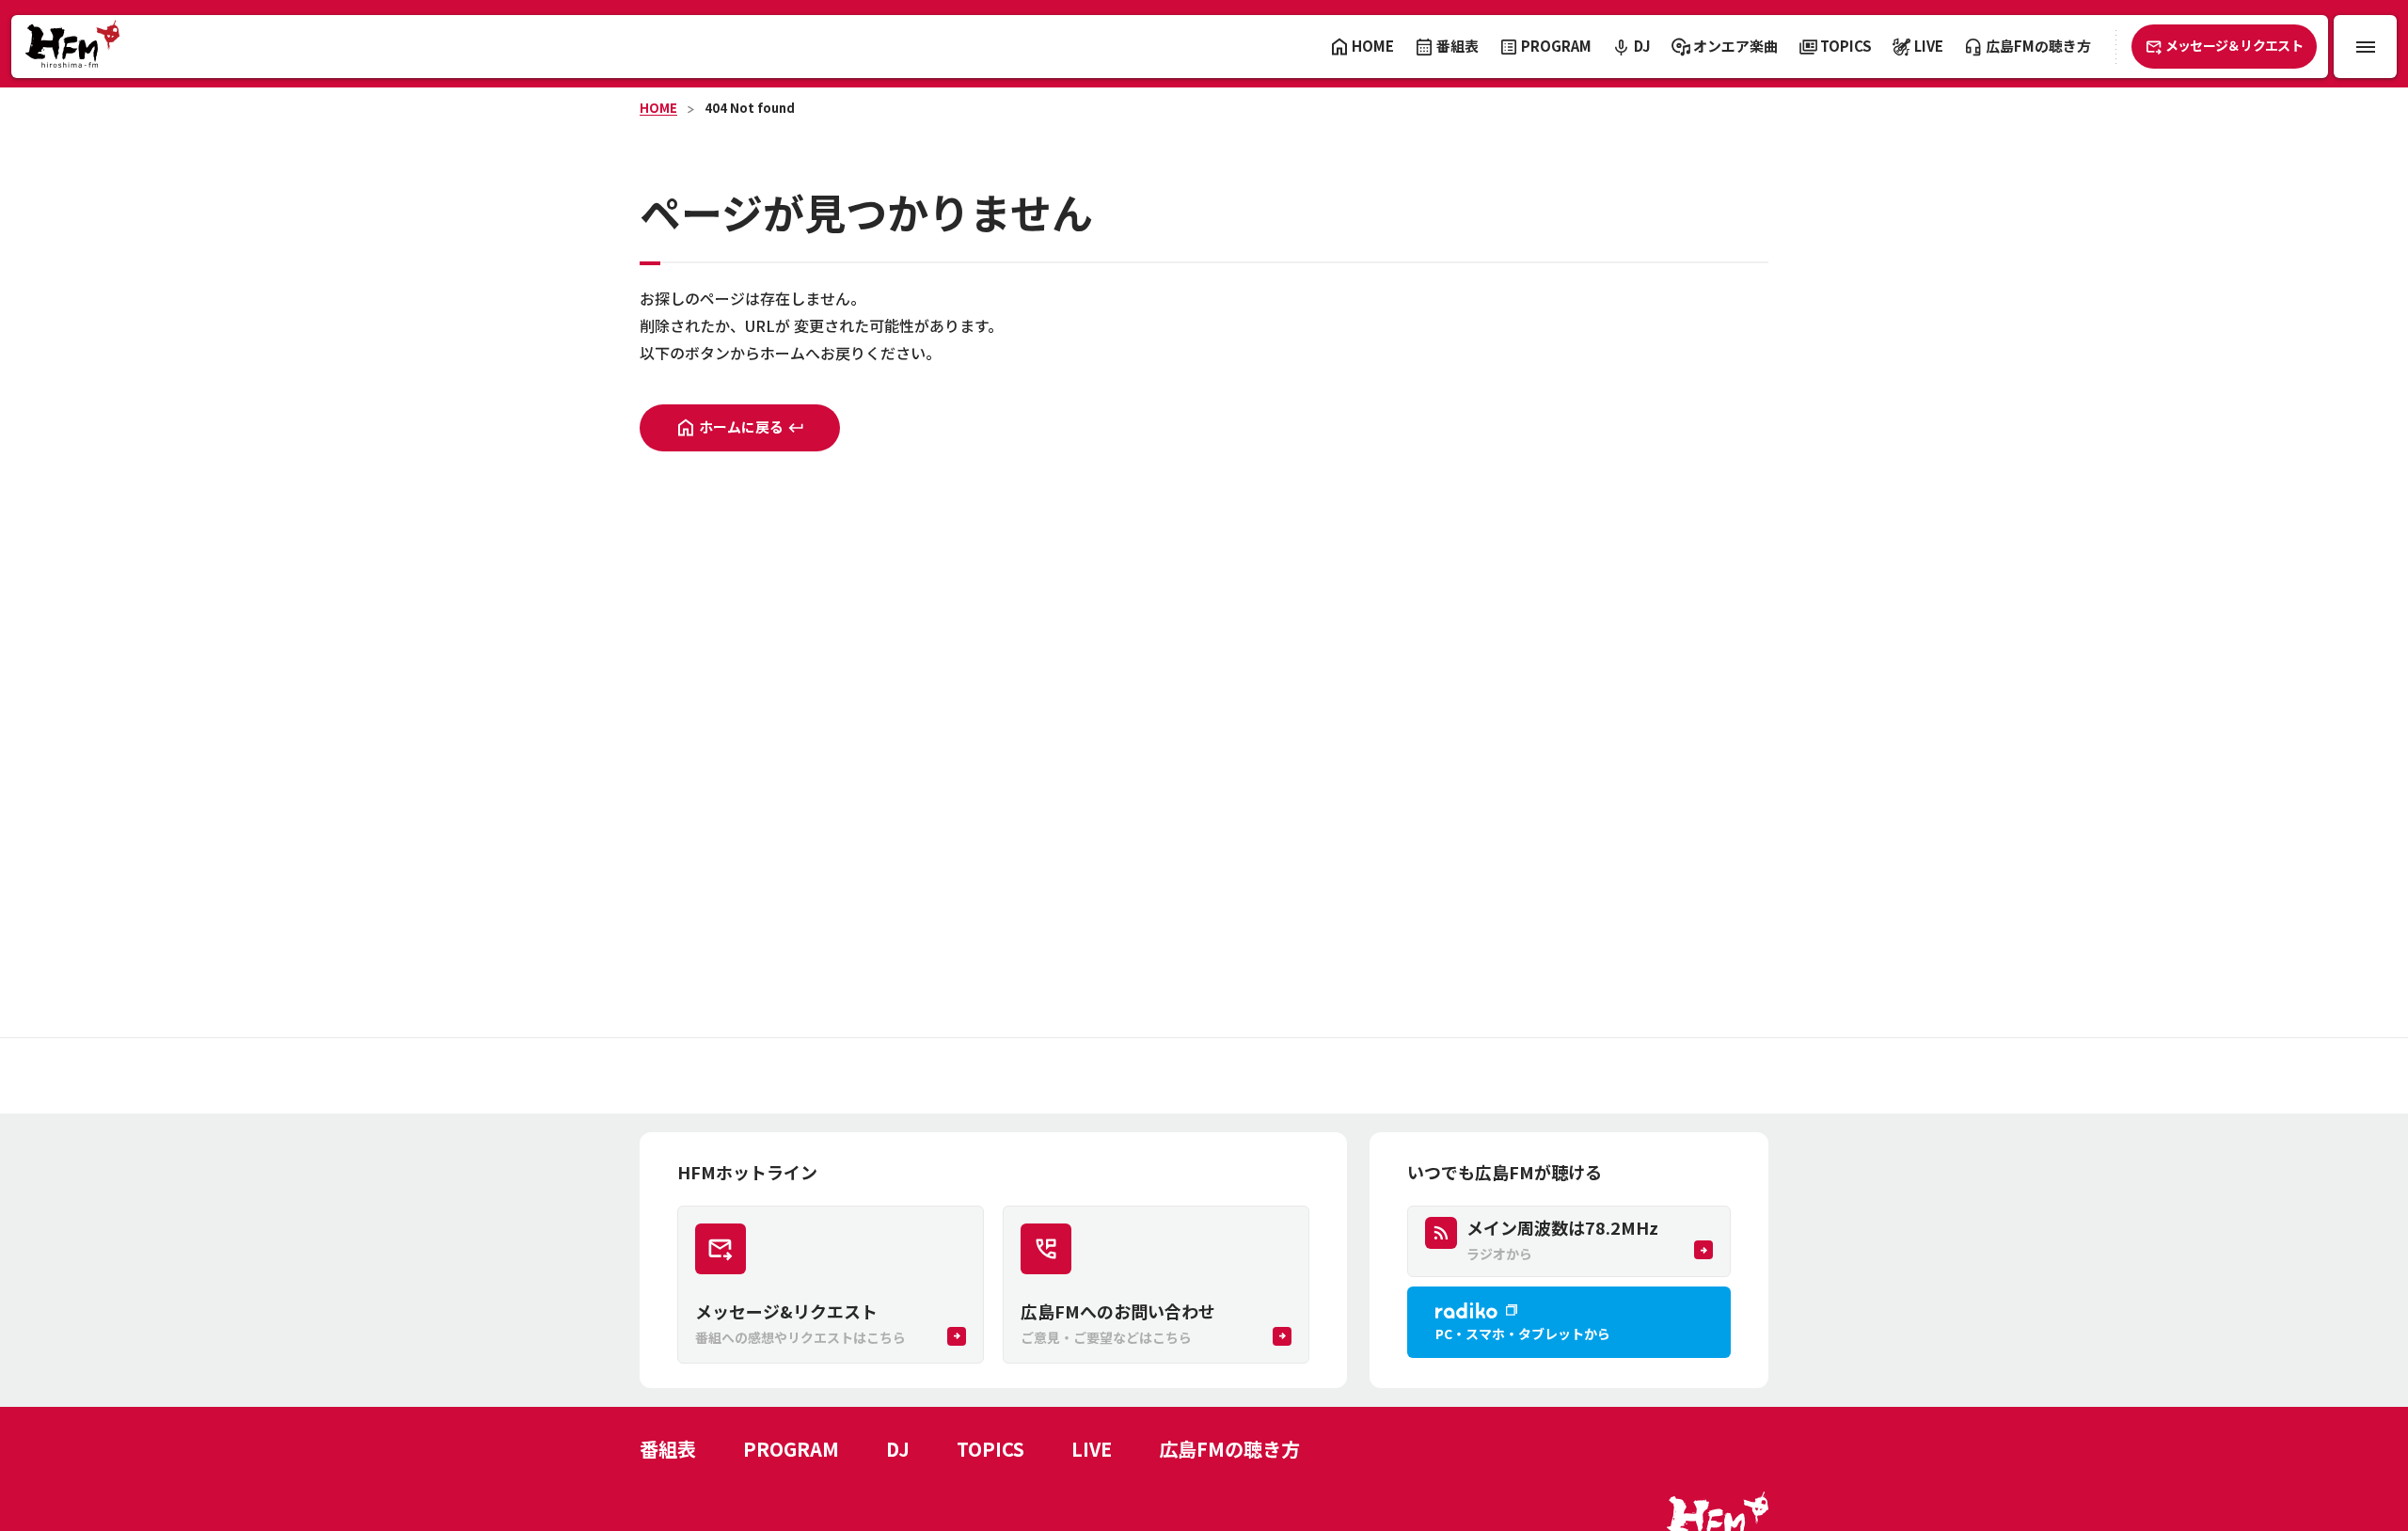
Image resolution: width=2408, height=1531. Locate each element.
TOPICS (990, 1449)
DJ (898, 1449)
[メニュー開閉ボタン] (2365, 47)
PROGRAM (791, 1449)
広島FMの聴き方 (1229, 1449)
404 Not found (750, 108)
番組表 (668, 1449)
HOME (658, 108)
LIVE (1092, 1449)
